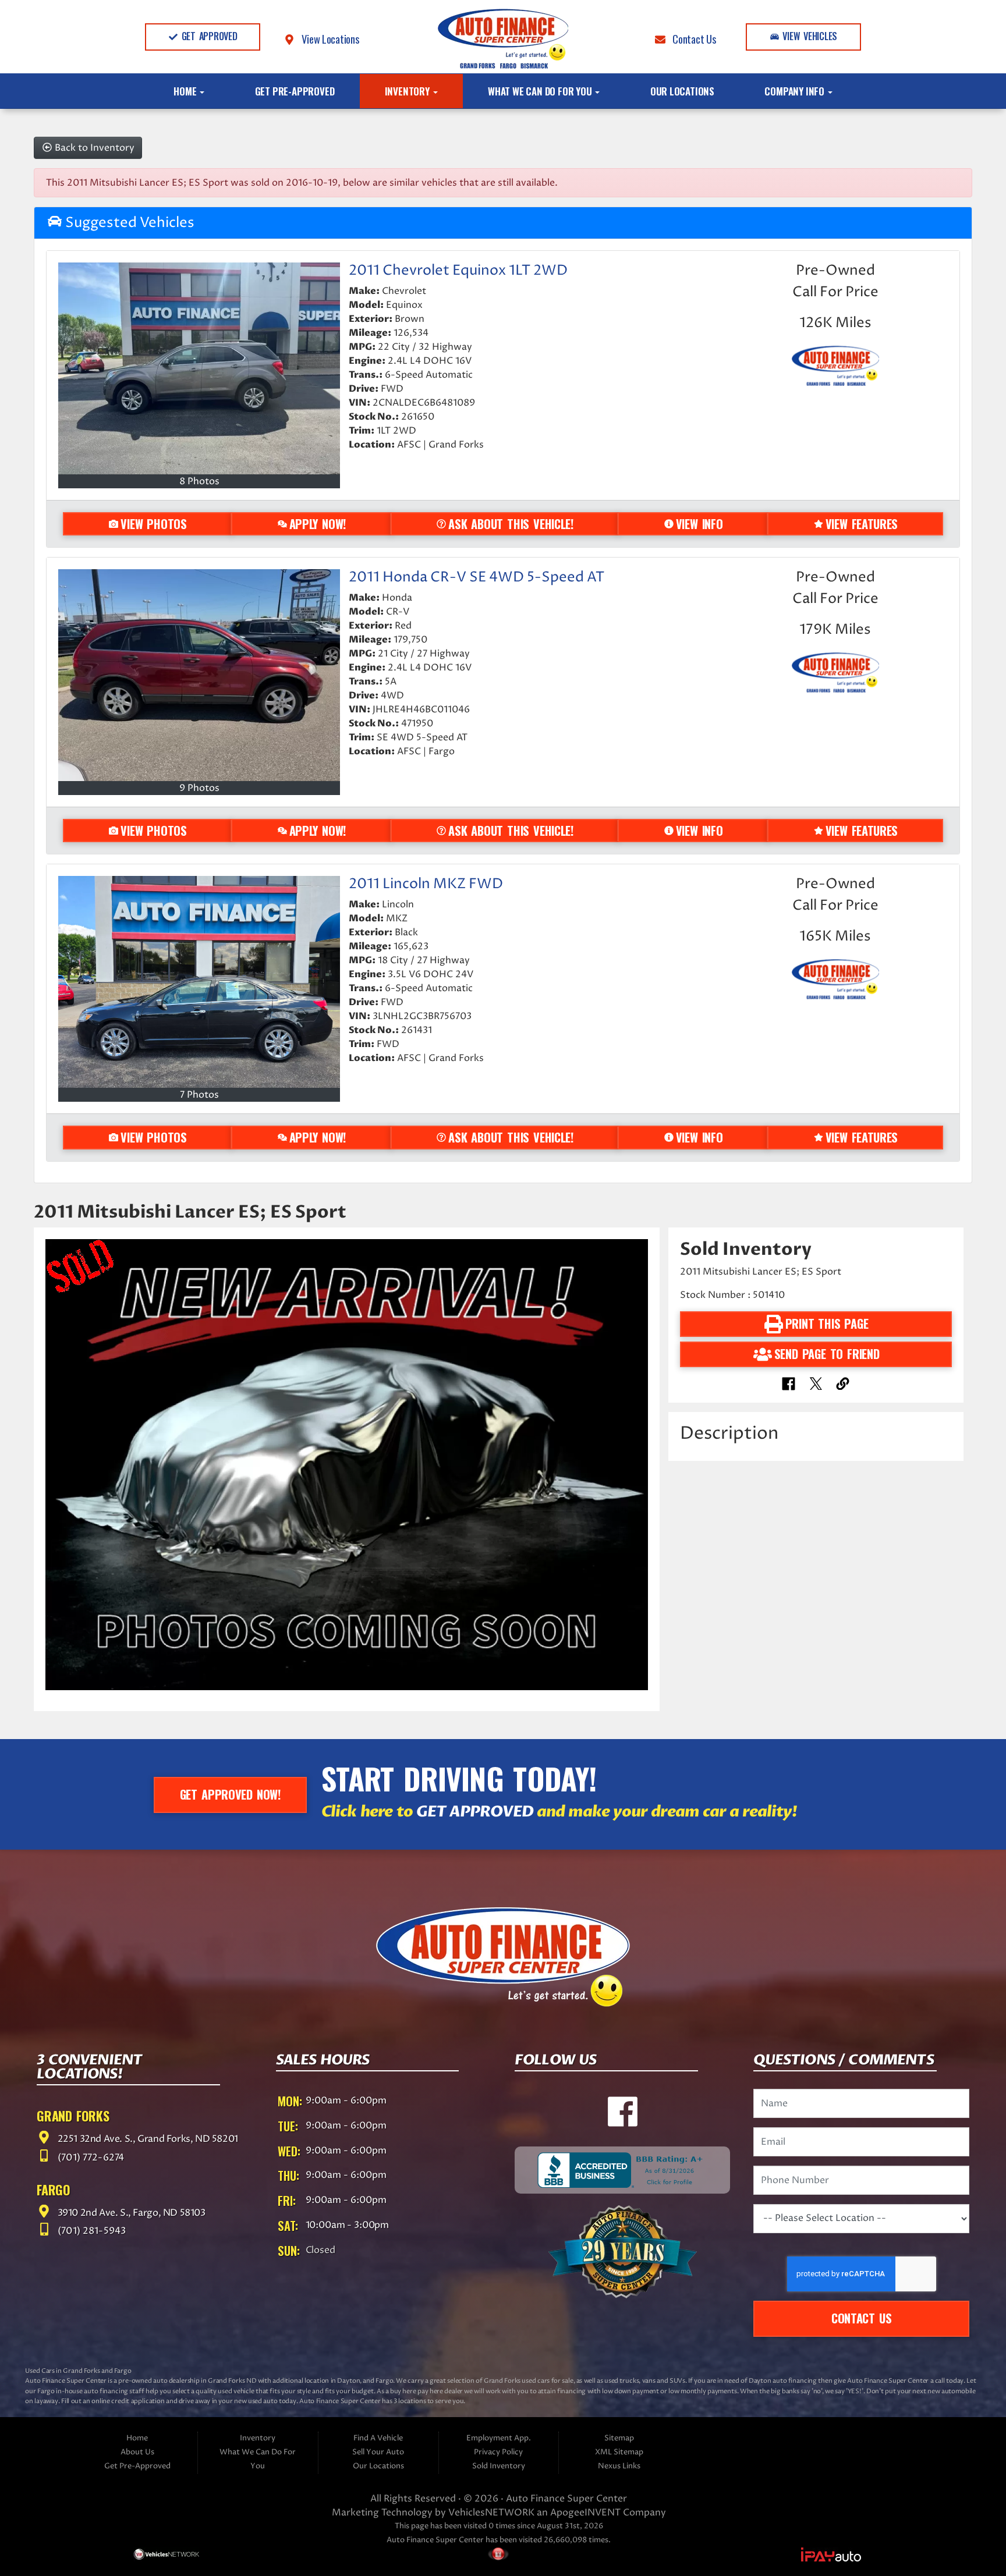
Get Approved (208, 36)
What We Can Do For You (541, 91)
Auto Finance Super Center (566, 2499)
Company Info (795, 91)
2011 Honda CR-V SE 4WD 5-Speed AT (477, 577)
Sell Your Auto (378, 2452)
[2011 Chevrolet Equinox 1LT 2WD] (199, 368)
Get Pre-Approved (295, 91)
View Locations (327, 39)
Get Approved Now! (230, 1794)
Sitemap (619, 2438)
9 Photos (199, 788)
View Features (862, 524)
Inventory (408, 91)
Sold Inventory (499, 2466)
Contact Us (691, 39)
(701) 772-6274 (90, 2158)
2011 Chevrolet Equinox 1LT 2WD (458, 271)
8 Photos (199, 481)
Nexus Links (619, 2466)
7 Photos (199, 1095)
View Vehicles (809, 36)
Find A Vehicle (378, 2438)
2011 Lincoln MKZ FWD (426, 884)
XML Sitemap (619, 2452)
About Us (137, 2452)
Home (186, 91)
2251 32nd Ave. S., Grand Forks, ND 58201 (147, 2140)
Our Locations (682, 91)
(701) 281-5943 (91, 2232)
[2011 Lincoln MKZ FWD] (199, 982)
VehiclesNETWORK (491, 2513)
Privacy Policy (498, 2452)
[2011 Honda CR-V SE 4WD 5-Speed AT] (199, 675)
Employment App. (499, 2438)
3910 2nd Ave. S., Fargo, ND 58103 (130, 2213)
